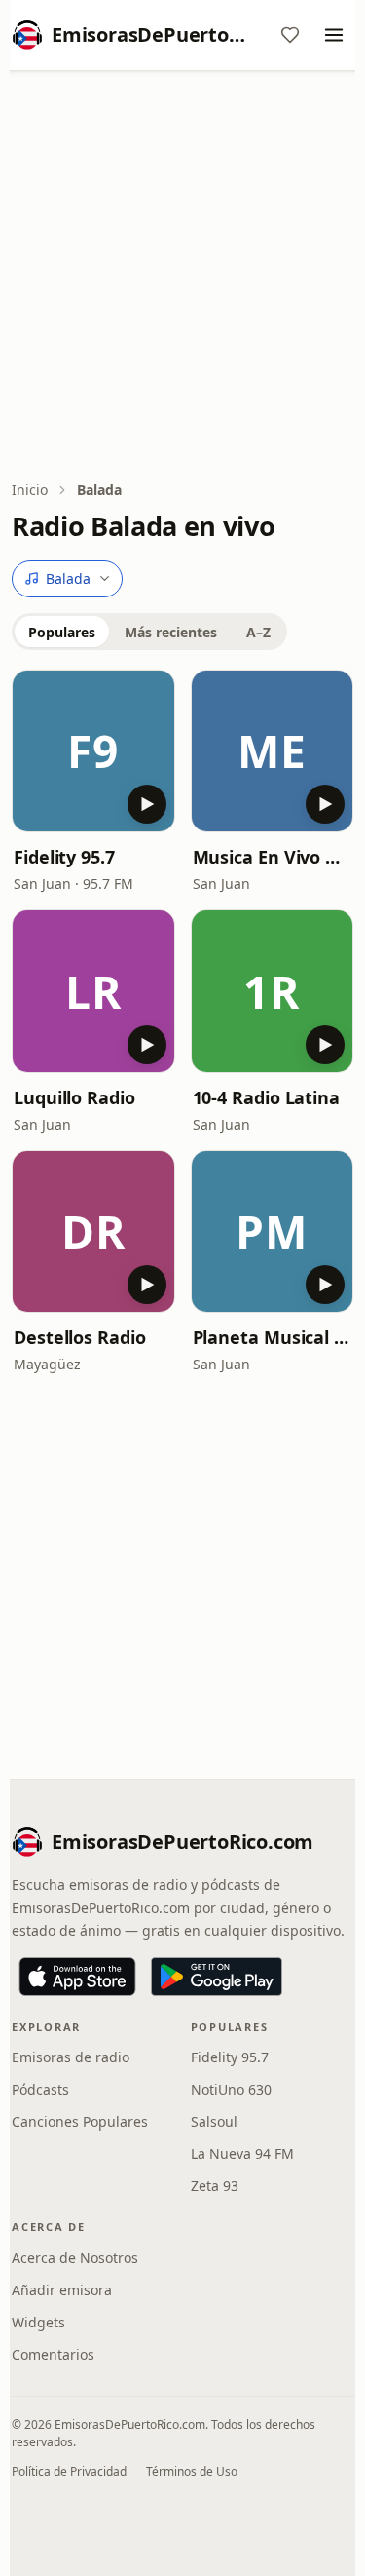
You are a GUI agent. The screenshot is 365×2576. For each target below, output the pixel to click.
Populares (62, 632)
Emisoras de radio (71, 2057)
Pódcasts (40, 2089)
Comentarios (53, 2354)
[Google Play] (217, 1977)
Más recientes (171, 632)
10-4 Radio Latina (266, 1097)
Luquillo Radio (74, 1097)
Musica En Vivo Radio (273, 857)
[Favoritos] (290, 35)
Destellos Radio (80, 1337)
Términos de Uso (192, 2471)
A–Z (258, 632)
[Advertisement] (182, 277)
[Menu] (334, 35)
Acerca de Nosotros (75, 2258)
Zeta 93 (215, 2186)
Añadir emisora (62, 2290)
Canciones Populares (80, 2121)
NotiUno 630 (231, 2089)
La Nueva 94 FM (242, 2153)
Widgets (38, 2322)
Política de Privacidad (69, 2471)
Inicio (30, 490)
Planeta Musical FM (273, 1337)
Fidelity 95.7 (64, 857)
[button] (93, 751)
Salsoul (214, 2121)
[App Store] (77, 1977)
